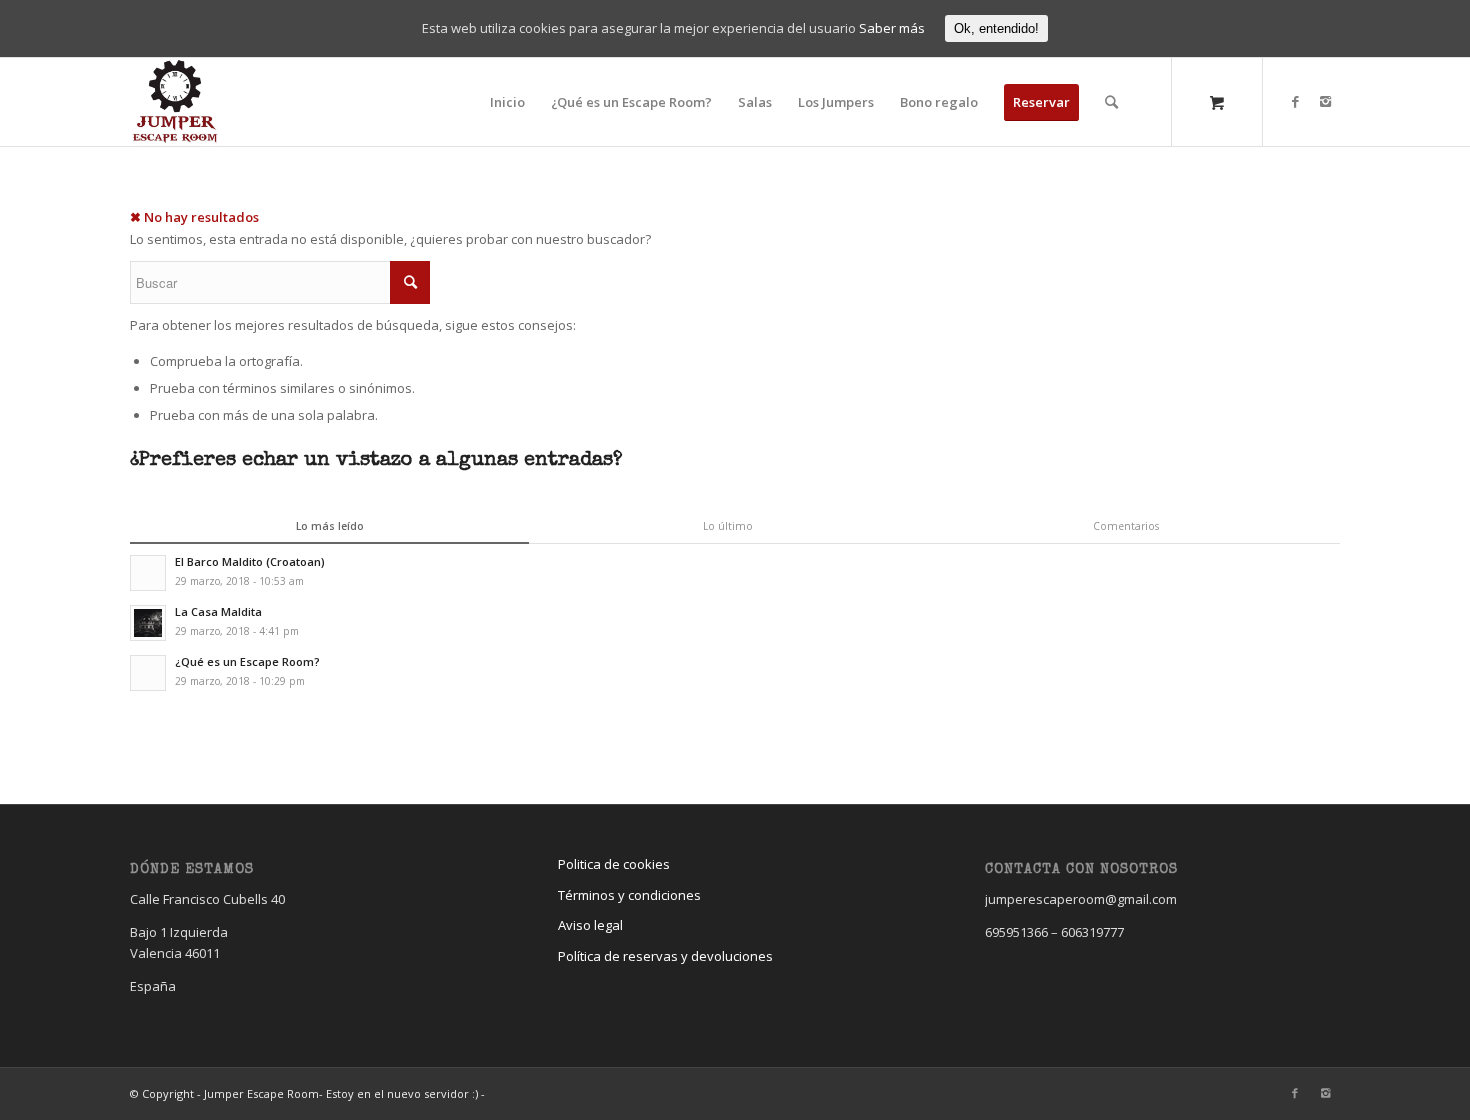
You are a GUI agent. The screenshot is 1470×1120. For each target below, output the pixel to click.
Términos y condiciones (629, 895)
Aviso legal (590, 925)
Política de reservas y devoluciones (665, 956)
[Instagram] (1325, 101)
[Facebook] (1295, 101)
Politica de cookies (614, 864)
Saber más (892, 28)
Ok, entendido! (996, 28)
